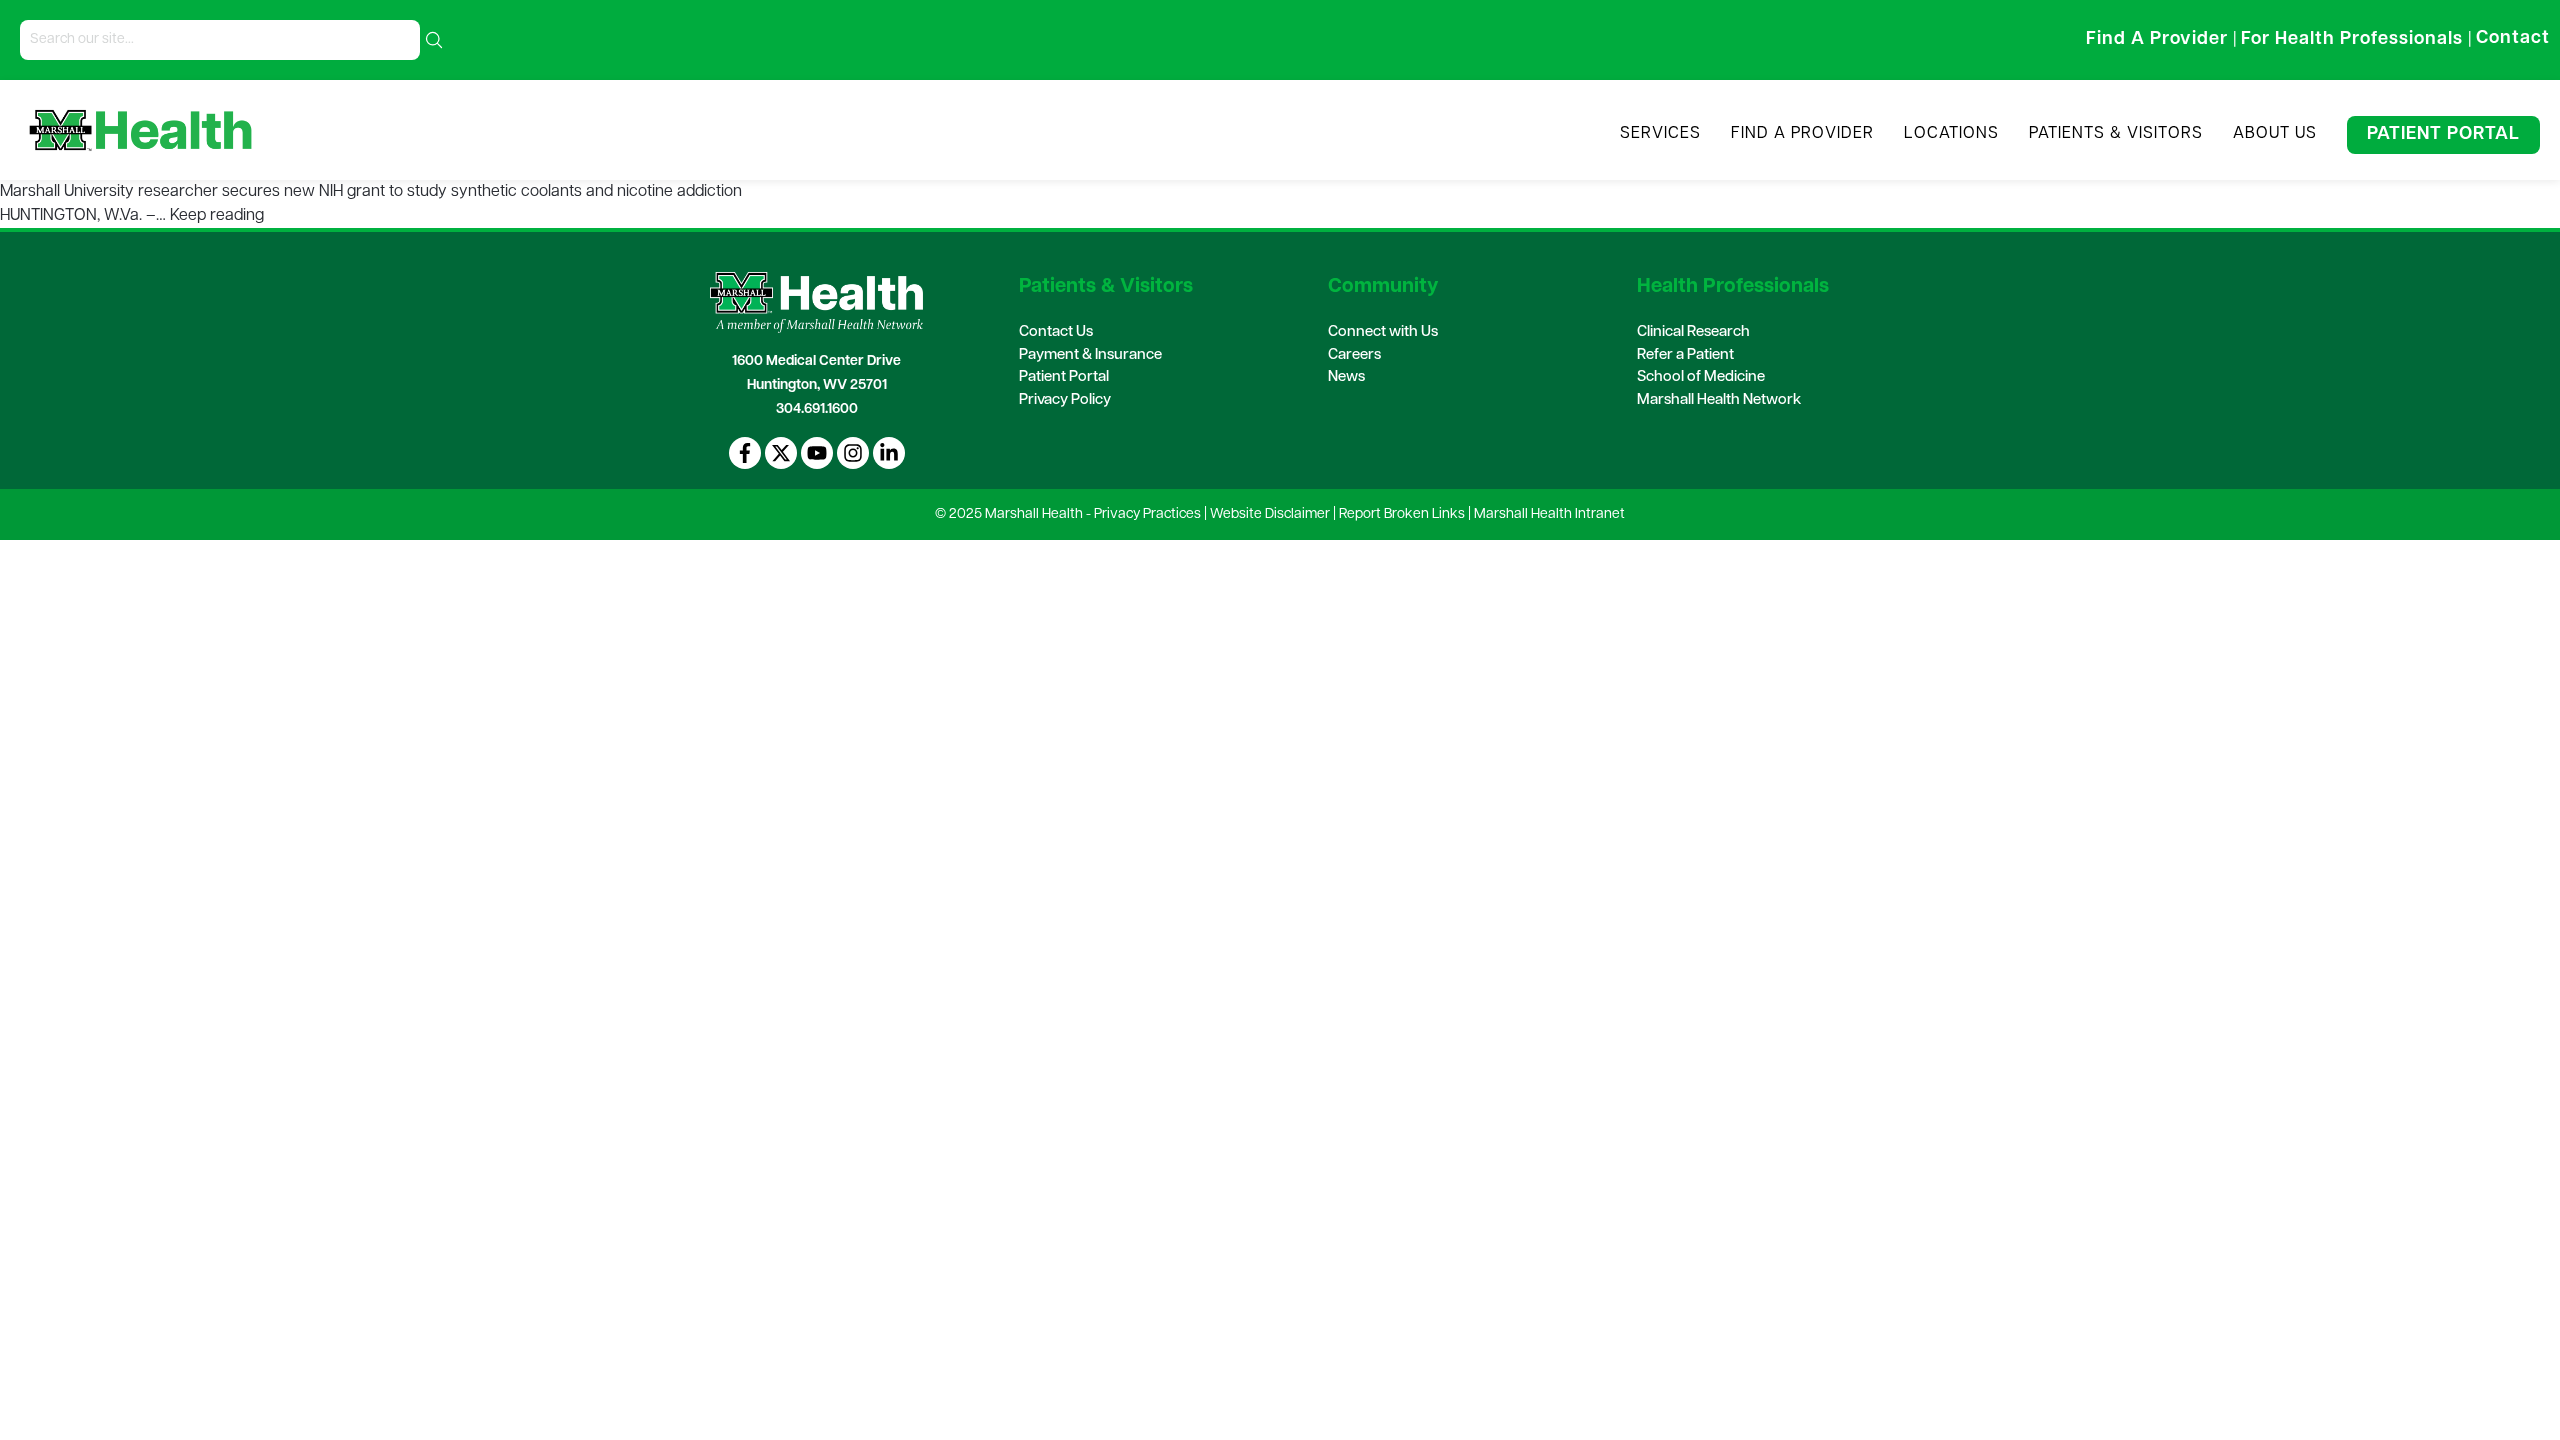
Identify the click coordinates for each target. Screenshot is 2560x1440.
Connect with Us (1383, 332)
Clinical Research (1693, 332)
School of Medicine (1701, 377)
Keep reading (217, 216)
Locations (1951, 134)
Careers (1354, 355)
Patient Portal (2443, 135)
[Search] (434, 40)
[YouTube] (817, 453)
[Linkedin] (889, 453)
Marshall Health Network (1719, 400)
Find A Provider (1802, 134)
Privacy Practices (1147, 514)
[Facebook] (745, 453)
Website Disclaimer (1270, 514)
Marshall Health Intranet (1549, 514)
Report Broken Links (1402, 514)
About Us (2275, 134)
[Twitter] (781, 453)
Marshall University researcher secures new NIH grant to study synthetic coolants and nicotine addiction (371, 192)
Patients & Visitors (2116, 134)
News (1346, 377)
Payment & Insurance (1090, 355)
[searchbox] (220, 40)
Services (1660, 134)
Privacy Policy (1065, 400)
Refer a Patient (1685, 355)
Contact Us (1056, 332)
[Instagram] (853, 453)
